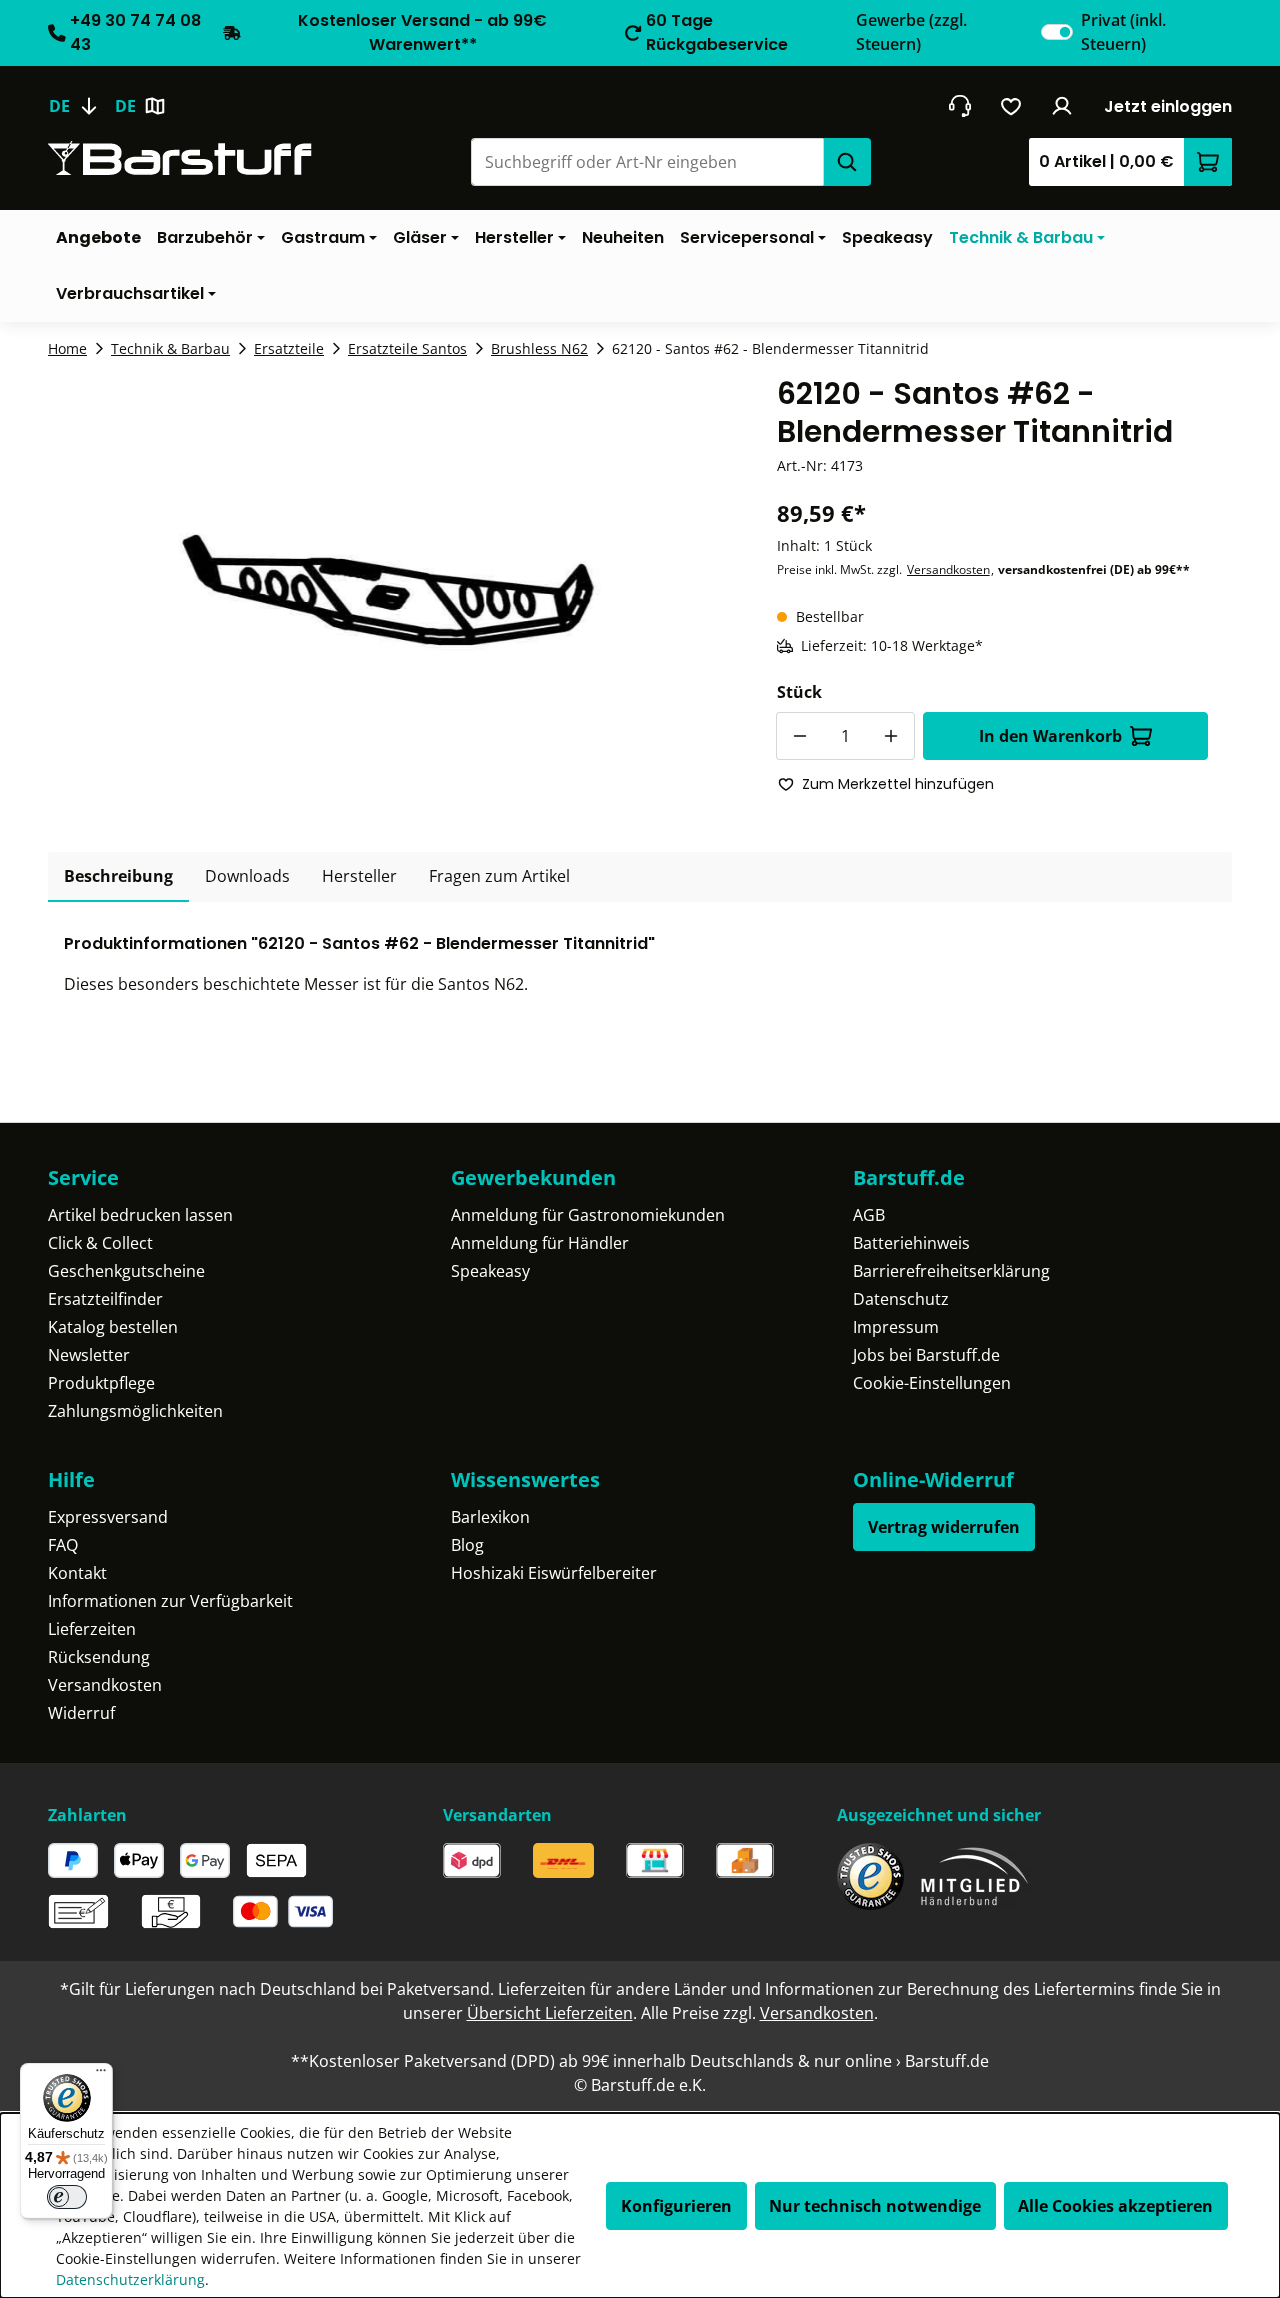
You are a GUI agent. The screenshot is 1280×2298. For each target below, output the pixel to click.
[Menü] (101, 2075)
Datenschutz (901, 1299)
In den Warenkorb (1050, 736)
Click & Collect (100, 1243)
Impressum (896, 1327)
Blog (467, 1545)
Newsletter (89, 1355)
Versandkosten (948, 569)
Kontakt (77, 1573)
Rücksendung (99, 1657)
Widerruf (81, 1713)
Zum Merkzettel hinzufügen (898, 784)
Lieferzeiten (92, 1629)
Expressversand (108, 1517)
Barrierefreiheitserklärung (951, 1271)
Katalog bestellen (113, 1327)
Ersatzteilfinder (105, 1299)
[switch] (1057, 32)
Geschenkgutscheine (126, 1271)
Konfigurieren (676, 2206)
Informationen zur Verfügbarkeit (170, 1601)
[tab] (118, 877)
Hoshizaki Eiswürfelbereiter (554, 1573)
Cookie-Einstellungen (932, 1383)
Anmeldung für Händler (540, 1243)
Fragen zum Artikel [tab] (499, 876)
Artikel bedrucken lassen (140, 1215)
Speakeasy (490, 1271)
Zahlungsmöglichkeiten (135, 1411)
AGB (869, 1215)
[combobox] (647, 162)
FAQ (63, 1545)
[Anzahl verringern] (800, 736)
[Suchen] (847, 162)
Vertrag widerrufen (944, 1527)
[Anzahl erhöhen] (891, 736)
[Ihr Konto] (1062, 106)
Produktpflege (101, 1383)
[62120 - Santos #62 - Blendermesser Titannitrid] (388, 590)
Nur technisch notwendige (875, 2206)
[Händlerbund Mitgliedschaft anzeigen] (975, 1876)
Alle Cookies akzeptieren (1115, 2206)
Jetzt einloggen (1168, 106)
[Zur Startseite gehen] (180, 158)
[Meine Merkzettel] (1011, 106)
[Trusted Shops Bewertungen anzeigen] (870, 1876)
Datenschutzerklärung (130, 2279)
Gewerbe (911, 32)
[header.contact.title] (959, 106)
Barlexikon (490, 1517)
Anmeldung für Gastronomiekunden (588, 1215)
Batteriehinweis (911, 1243)
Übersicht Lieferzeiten (550, 2013)
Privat (1123, 32)
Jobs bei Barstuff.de (926, 1355)
